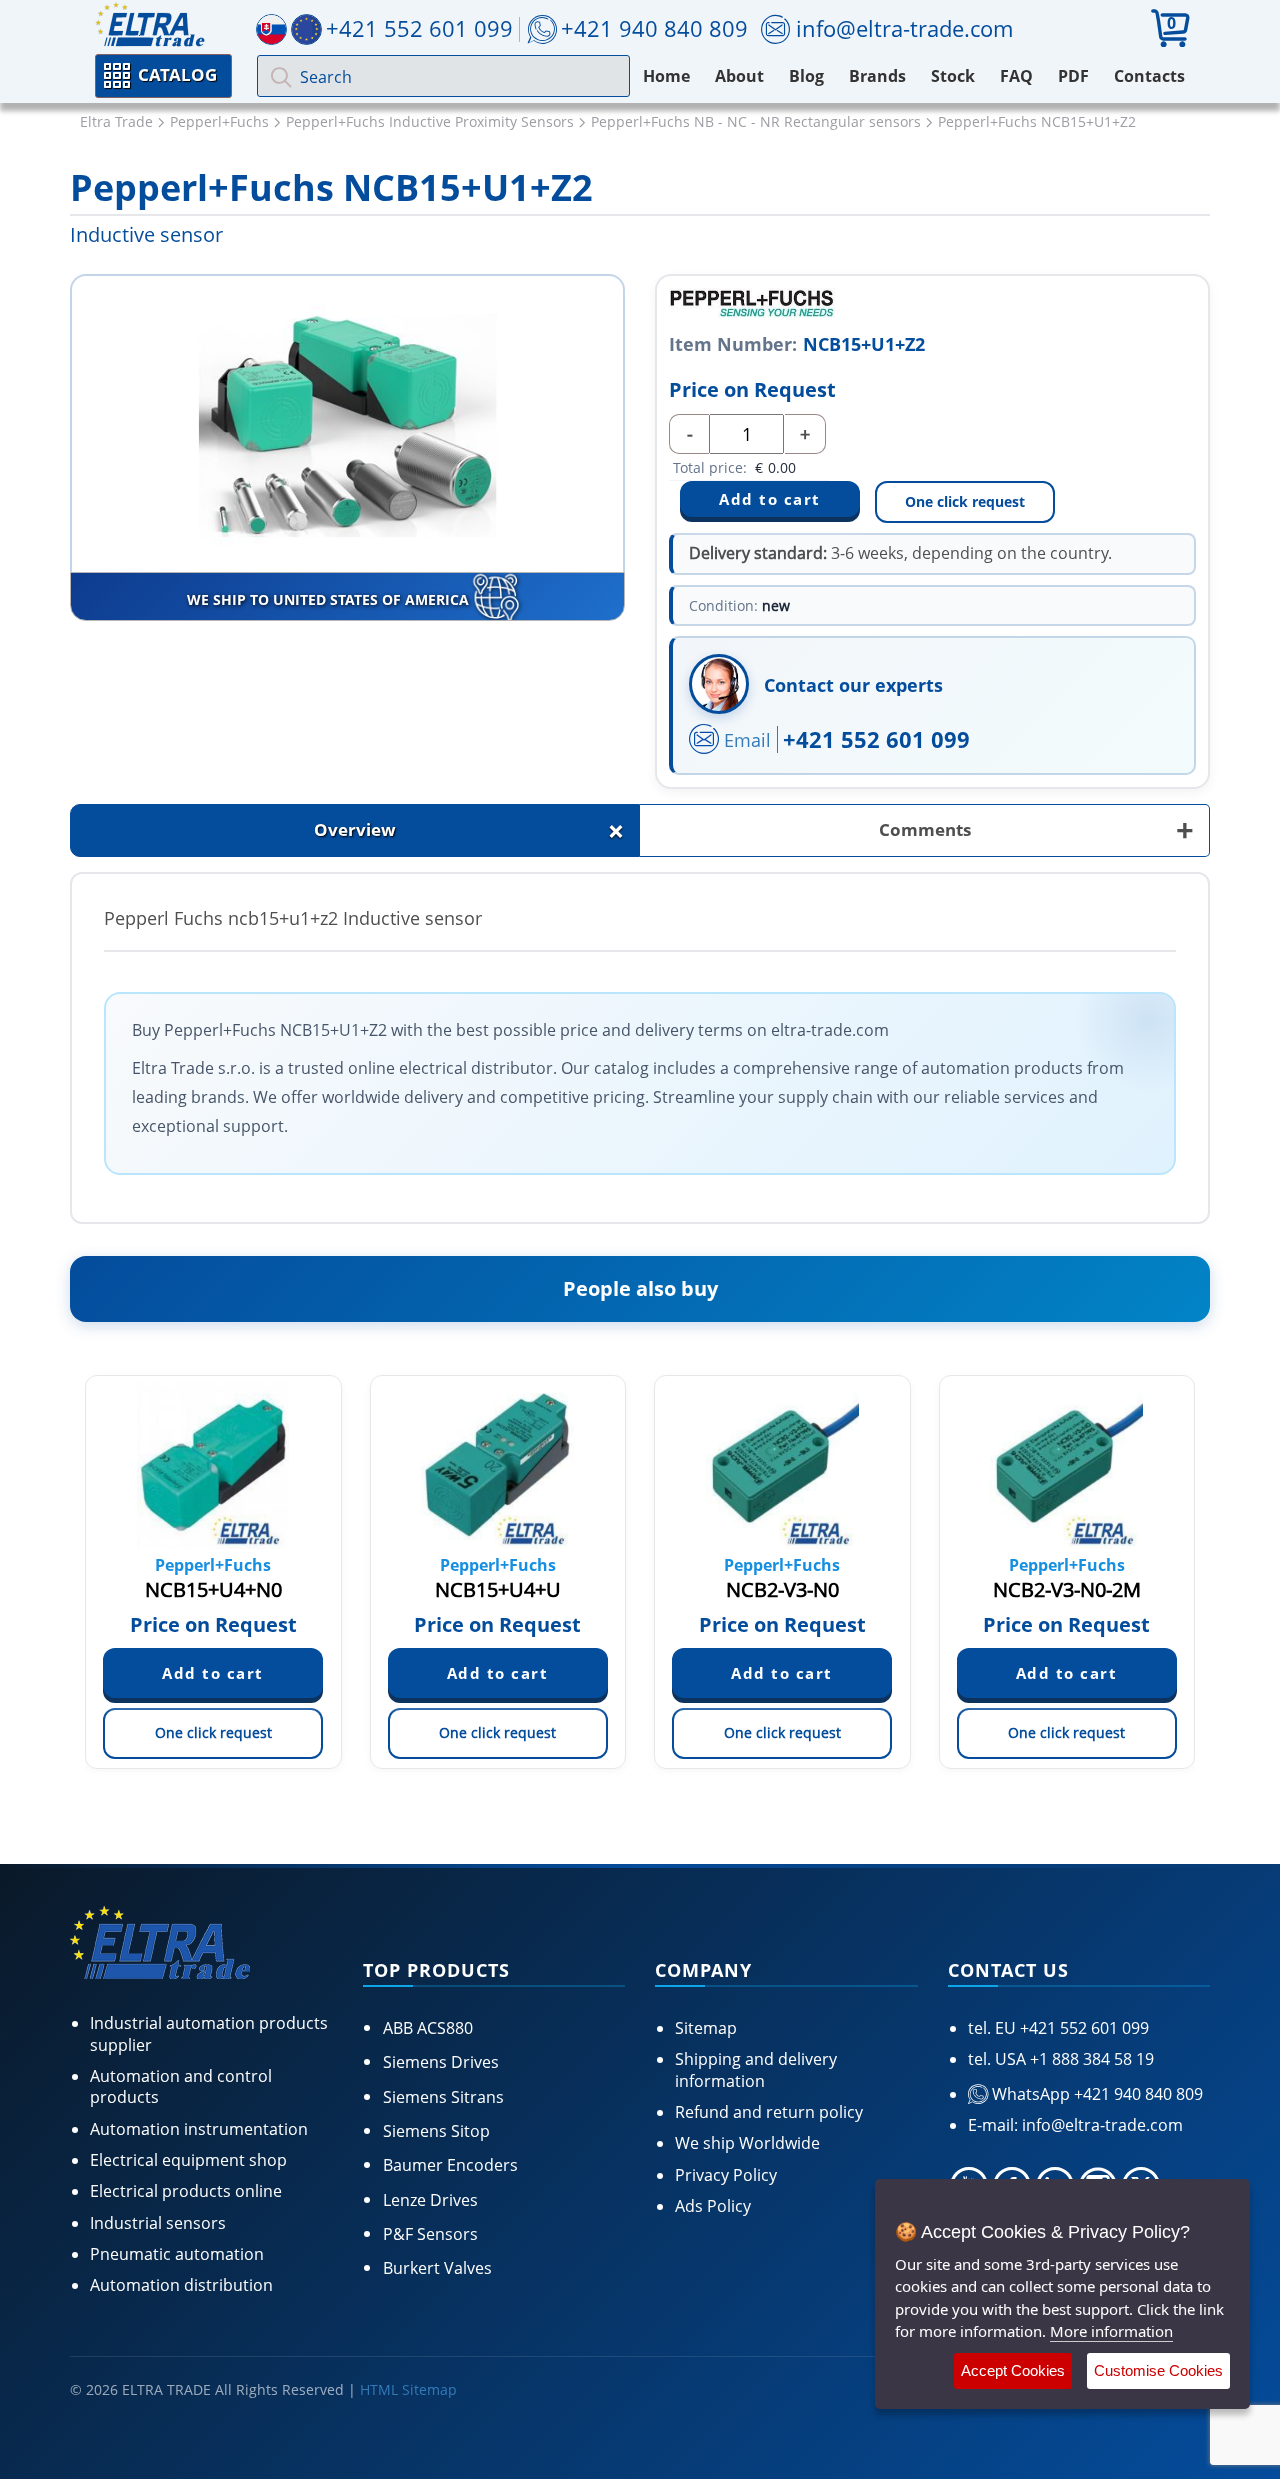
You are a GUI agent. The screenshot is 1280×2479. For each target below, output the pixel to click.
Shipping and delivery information (756, 2069)
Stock (953, 76)
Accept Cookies (1013, 2370)
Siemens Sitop (436, 2131)
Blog (806, 76)
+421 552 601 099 (876, 739)
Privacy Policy (726, 2175)
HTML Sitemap (408, 2389)
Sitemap (706, 2028)
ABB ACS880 (428, 2028)
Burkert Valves (437, 2268)
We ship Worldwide (747, 2143)
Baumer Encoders (450, 2165)
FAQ (1016, 76)
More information (1111, 2331)
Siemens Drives (441, 2062)
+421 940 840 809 (654, 28)
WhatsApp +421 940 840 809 (1095, 2094)
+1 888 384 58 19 (1090, 2059)
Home (666, 76)
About (739, 76)
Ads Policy (713, 2206)
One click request (965, 501)
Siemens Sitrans (443, 2097)
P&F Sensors (430, 2234)
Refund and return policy (769, 2112)
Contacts (1149, 76)
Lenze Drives (430, 2200)
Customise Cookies (1158, 2370)
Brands (877, 76)
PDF (1073, 76)
